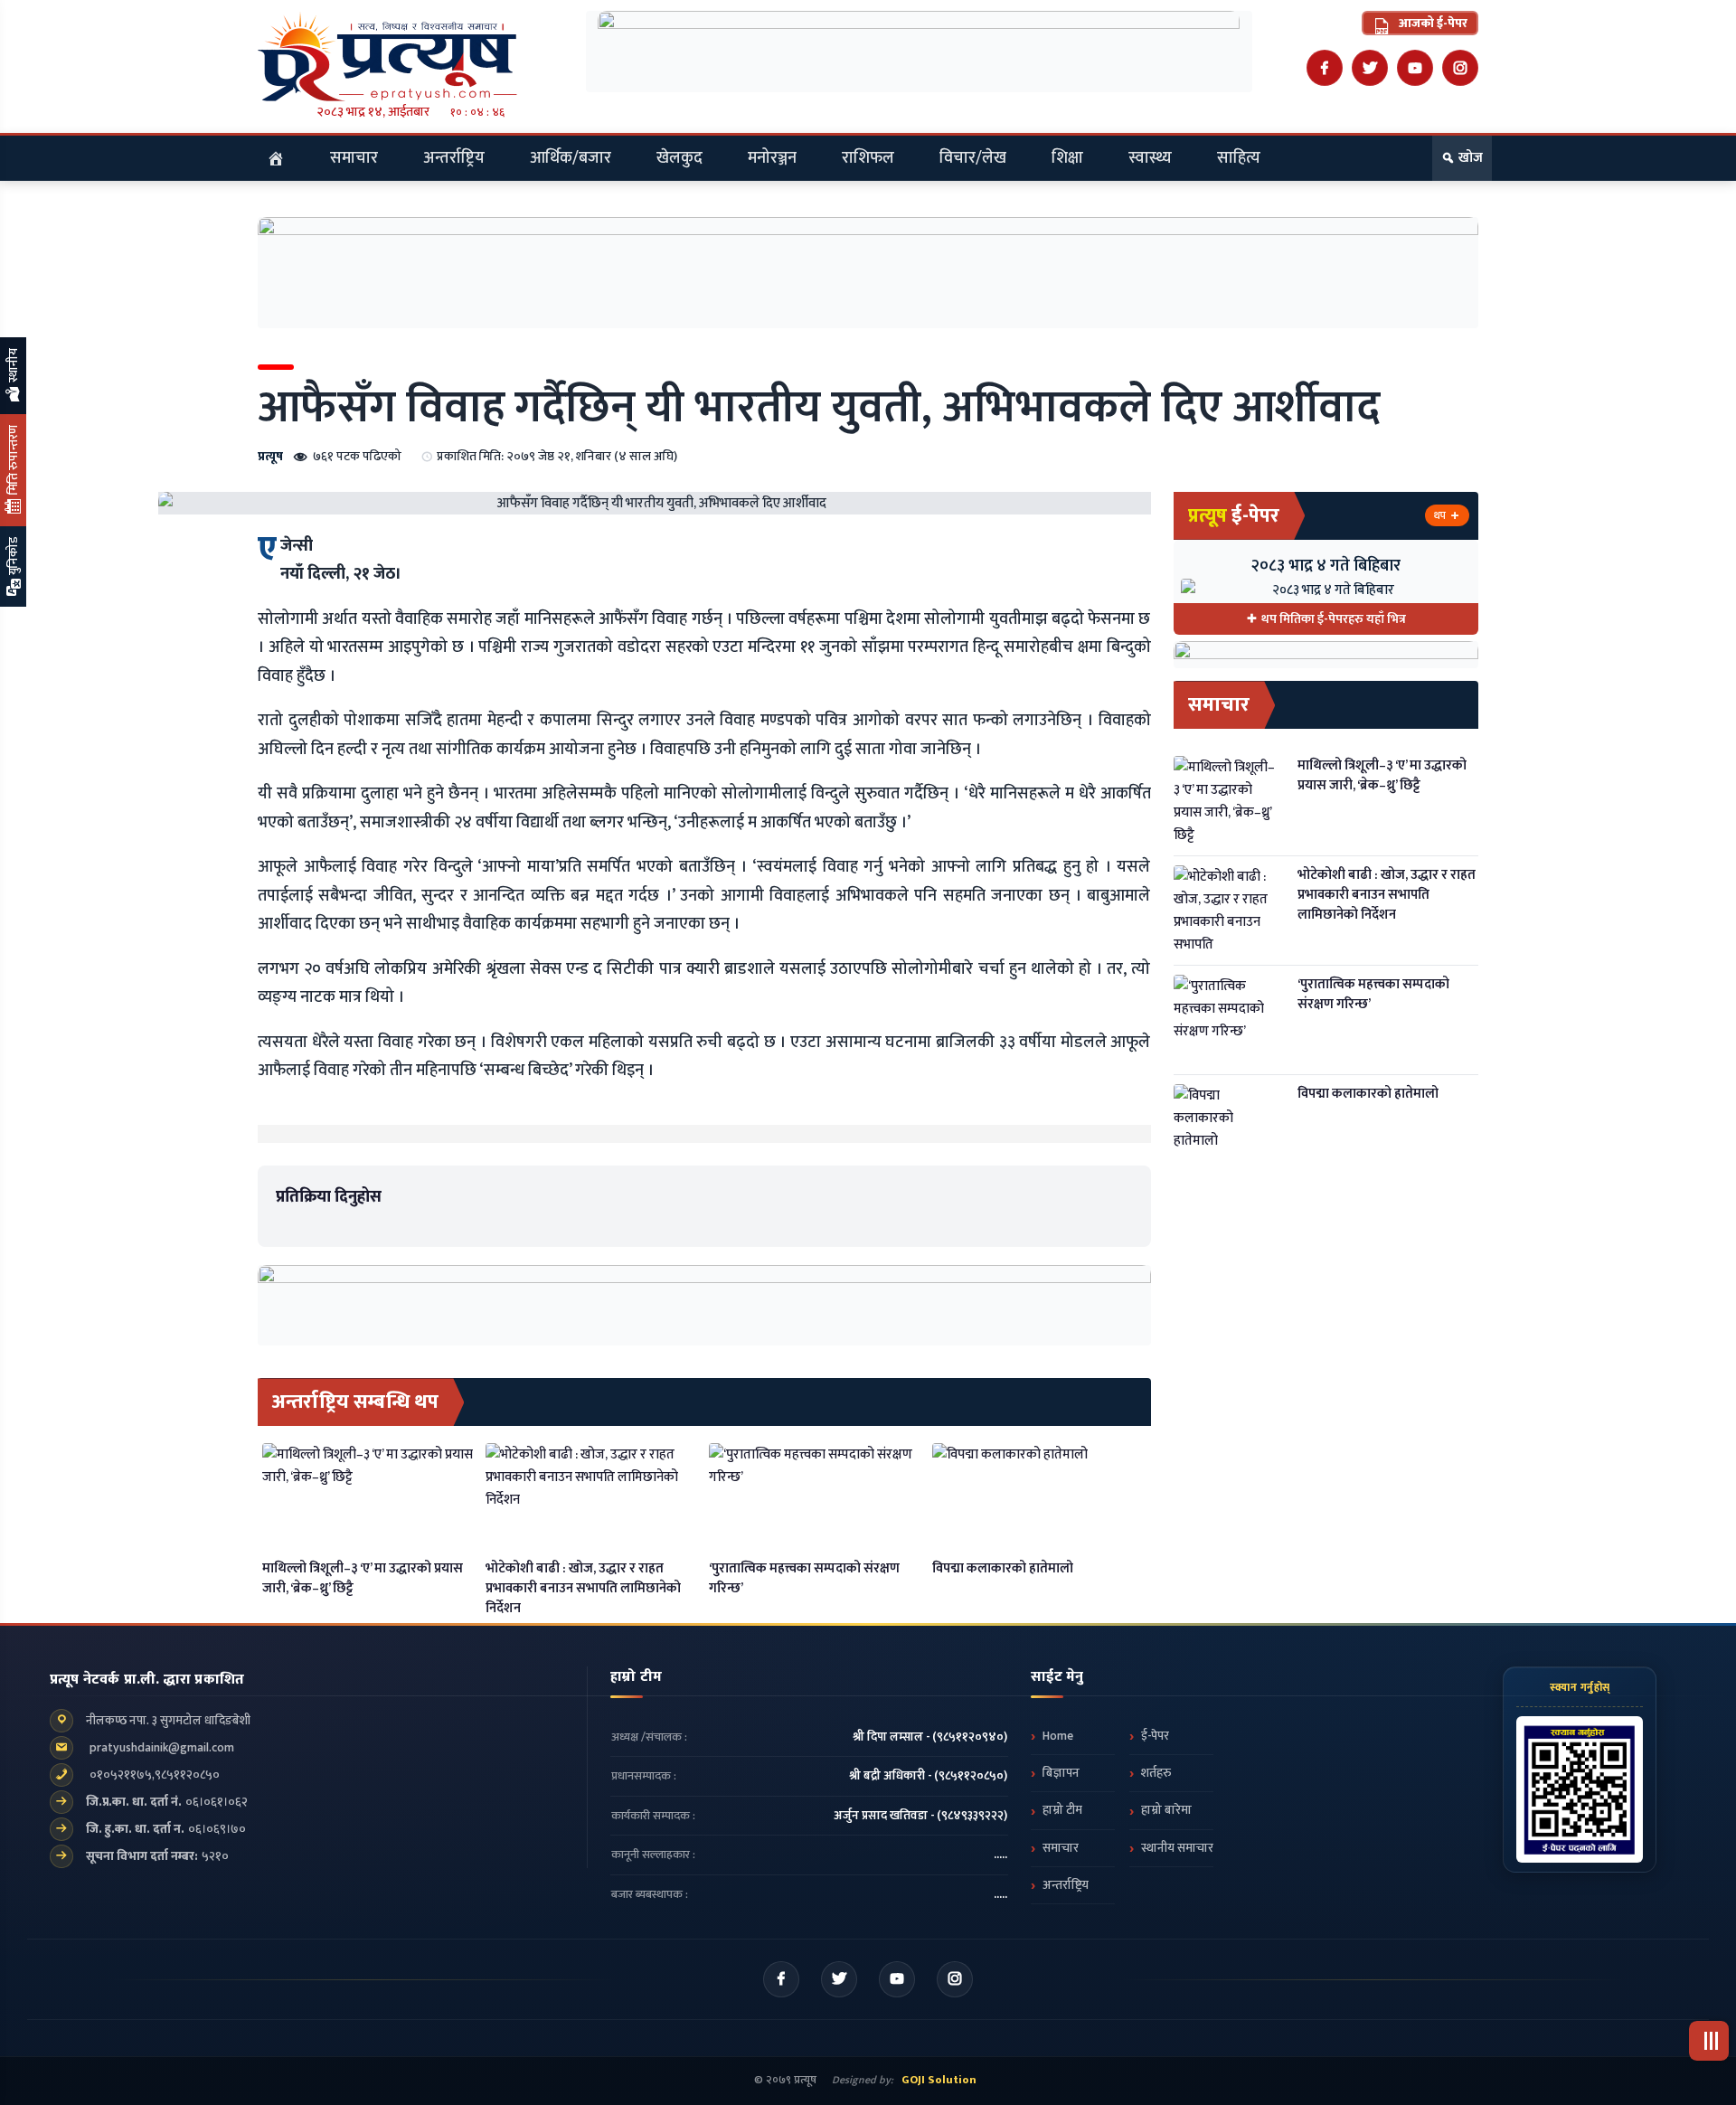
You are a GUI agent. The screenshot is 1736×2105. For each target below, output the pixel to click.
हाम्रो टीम (1062, 1810)
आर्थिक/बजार (571, 158)
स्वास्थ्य (1150, 158)
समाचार (354, 158)
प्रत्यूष (270, 456)
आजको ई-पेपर (1432, 23)
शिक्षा (1067, 158)
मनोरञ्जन (772, 158)
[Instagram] (1460, 68)
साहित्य (1239, 158)
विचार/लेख (973, 158)
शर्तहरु (1156, 1773)
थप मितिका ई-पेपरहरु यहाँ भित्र (1334, 619)
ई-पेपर (1155, 1736)
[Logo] (410, 56)
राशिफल (868, 158)
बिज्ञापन (1061, 1773)
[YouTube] (1415, 68)
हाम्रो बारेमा (1166, 1810)
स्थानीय (13, 367)
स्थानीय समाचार (1177, 1848)
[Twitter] (1370, 68)
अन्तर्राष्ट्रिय (454, 158)
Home (1058, 1736)
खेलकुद (679, 158)
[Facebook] (1325, 68)
